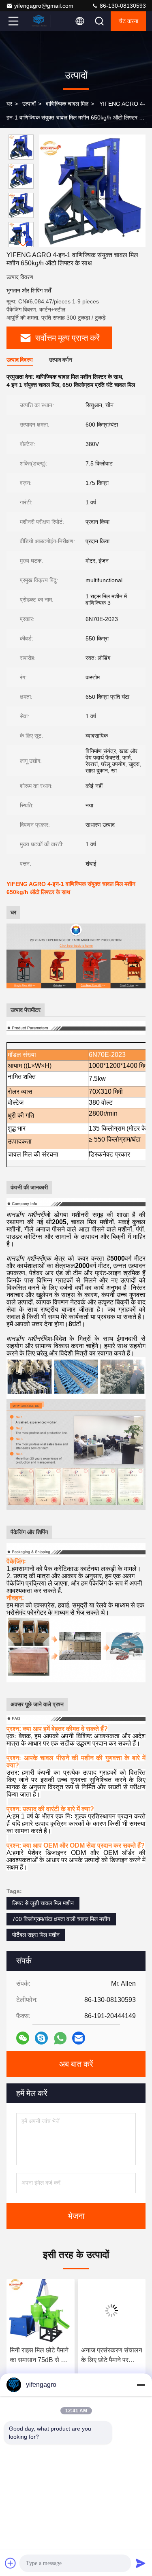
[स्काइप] (41, 2038)
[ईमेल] (79, 2038)
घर (9, 104)
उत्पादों (29, 104)
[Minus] (141, 2385)
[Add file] (11, 2563)
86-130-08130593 (122, 6)
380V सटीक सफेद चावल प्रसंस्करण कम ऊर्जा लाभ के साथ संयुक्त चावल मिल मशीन (111, 2356)
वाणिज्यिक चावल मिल (67, 104)
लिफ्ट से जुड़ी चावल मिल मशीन (43, 1903)
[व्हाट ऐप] (60, 2038)
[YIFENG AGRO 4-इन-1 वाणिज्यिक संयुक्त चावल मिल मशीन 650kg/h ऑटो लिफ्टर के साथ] (92, 191)
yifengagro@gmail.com (44, 6)
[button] (23, 244)
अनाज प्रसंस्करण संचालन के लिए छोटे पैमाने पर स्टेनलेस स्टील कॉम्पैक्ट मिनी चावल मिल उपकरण (40, 2356)
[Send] (141, 2563)
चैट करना (128, 21)
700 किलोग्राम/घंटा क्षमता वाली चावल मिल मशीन (61, 1919)
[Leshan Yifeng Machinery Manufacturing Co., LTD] (40, 21)
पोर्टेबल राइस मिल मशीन (36, 1935)
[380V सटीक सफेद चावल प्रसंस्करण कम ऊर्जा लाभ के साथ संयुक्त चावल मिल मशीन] (112, 2311)
